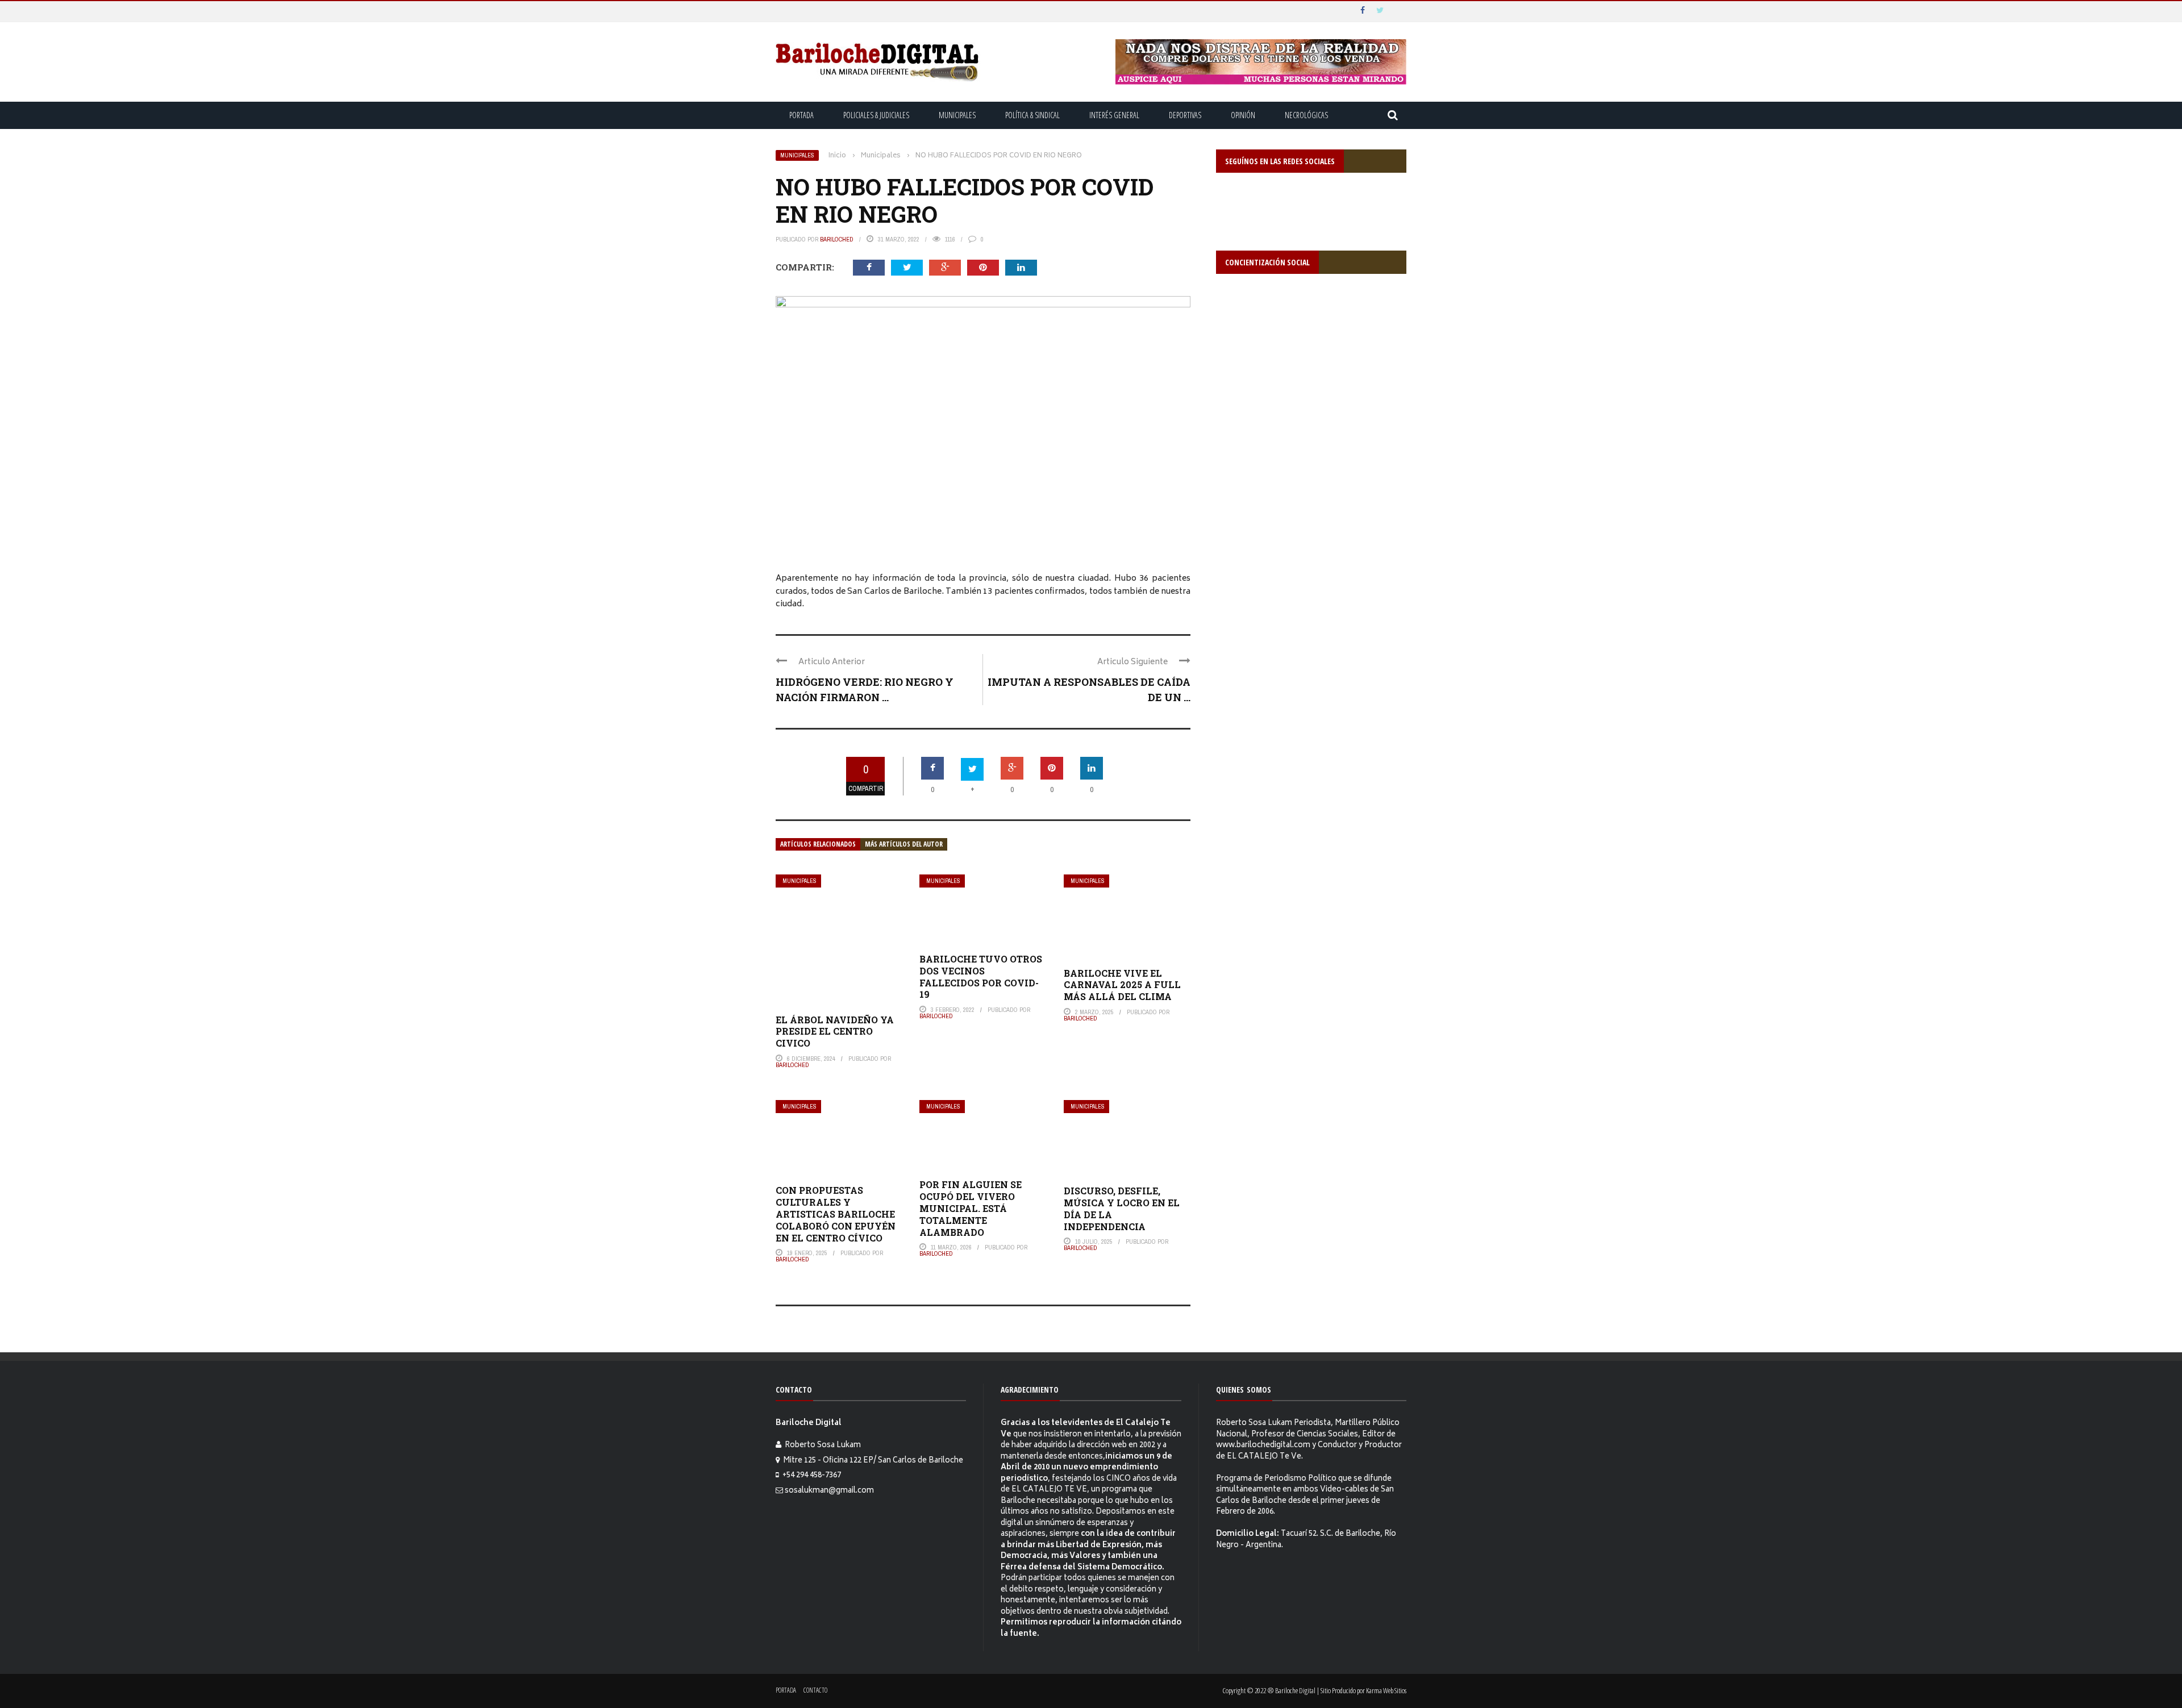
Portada (801, 115)
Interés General (1114, 115)
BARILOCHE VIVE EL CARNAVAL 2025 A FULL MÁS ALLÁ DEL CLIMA (1122, 985)
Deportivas (1185, 115)
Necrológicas (1306, 115)
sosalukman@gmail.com (829, 1491)
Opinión (1243, 115)
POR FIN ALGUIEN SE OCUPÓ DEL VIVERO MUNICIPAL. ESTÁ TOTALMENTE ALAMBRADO (971, 1208)
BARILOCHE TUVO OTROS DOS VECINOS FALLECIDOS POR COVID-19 (981, 976)
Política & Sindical (1032, 115)
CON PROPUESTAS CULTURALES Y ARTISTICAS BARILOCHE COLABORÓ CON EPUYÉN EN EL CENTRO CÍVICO (836, 1214)
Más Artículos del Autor (904, 844)
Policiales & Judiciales (876, 115)
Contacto (815, 1690)
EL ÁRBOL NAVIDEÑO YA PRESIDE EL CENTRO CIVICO (835, 1032)
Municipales (957, 115)
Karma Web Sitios (1386, 1690)
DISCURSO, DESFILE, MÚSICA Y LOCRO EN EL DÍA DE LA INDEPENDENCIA (1122, 1208)
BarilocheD (837, 239)
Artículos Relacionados (818, 844)
